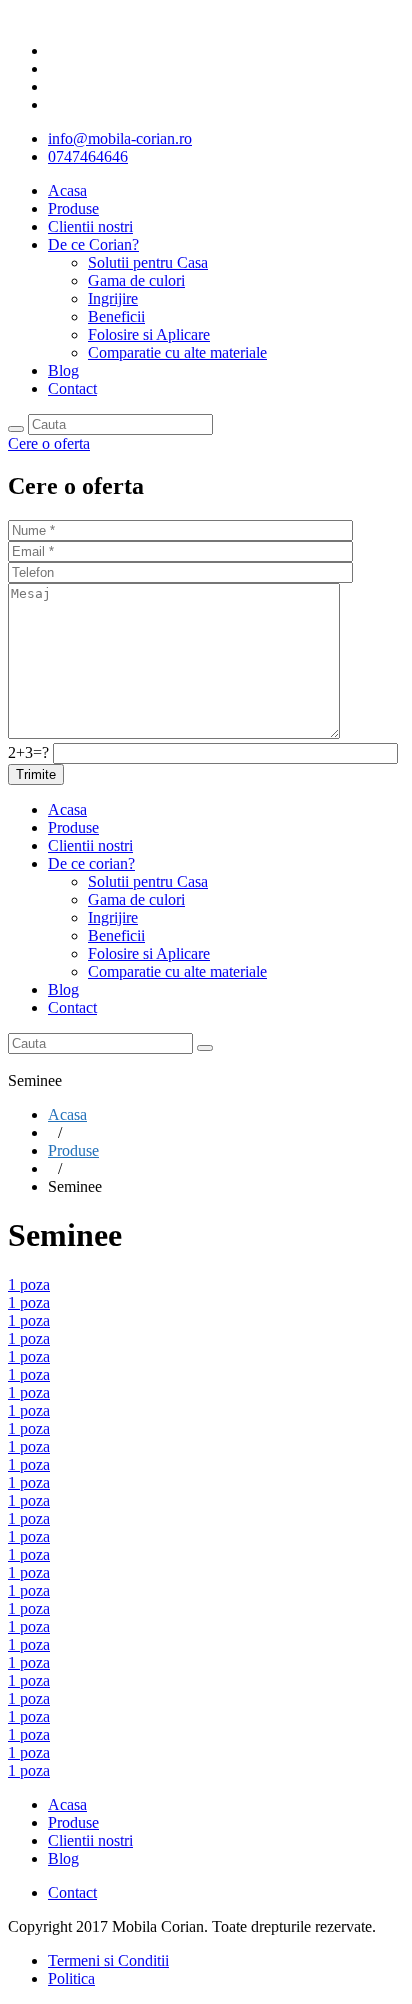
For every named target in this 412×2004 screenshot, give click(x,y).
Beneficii (116, 316)
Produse (73, 208)
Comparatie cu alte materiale (177, 352)
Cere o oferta (49, 443)
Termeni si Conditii (108, 1960)
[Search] (16, 429)
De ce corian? (91, 863)
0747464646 (88, 156)
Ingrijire (113, 298)
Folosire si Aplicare (149, 334)
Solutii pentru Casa (148, 262)
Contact (72, 388)
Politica (71, 1978)
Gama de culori (136, 280)
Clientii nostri (90, 226)
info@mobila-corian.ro (120, 138)
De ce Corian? (93, 244)
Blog (63, 370)
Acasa (67, 190)
